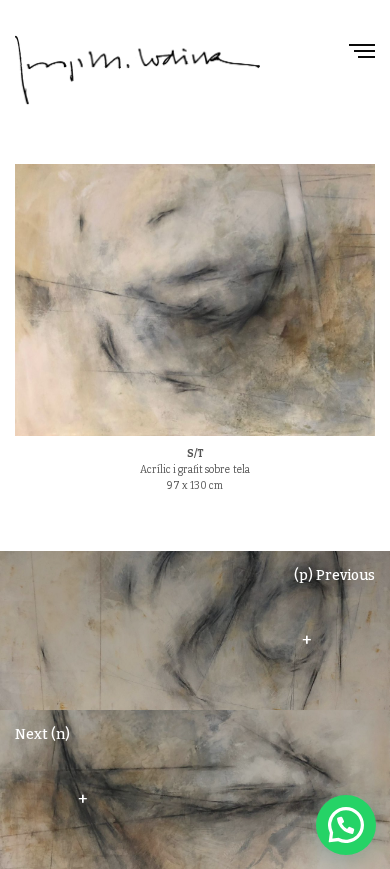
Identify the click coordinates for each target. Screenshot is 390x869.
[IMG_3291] (195, 300)
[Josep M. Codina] (137, 70)
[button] (346, 825)
